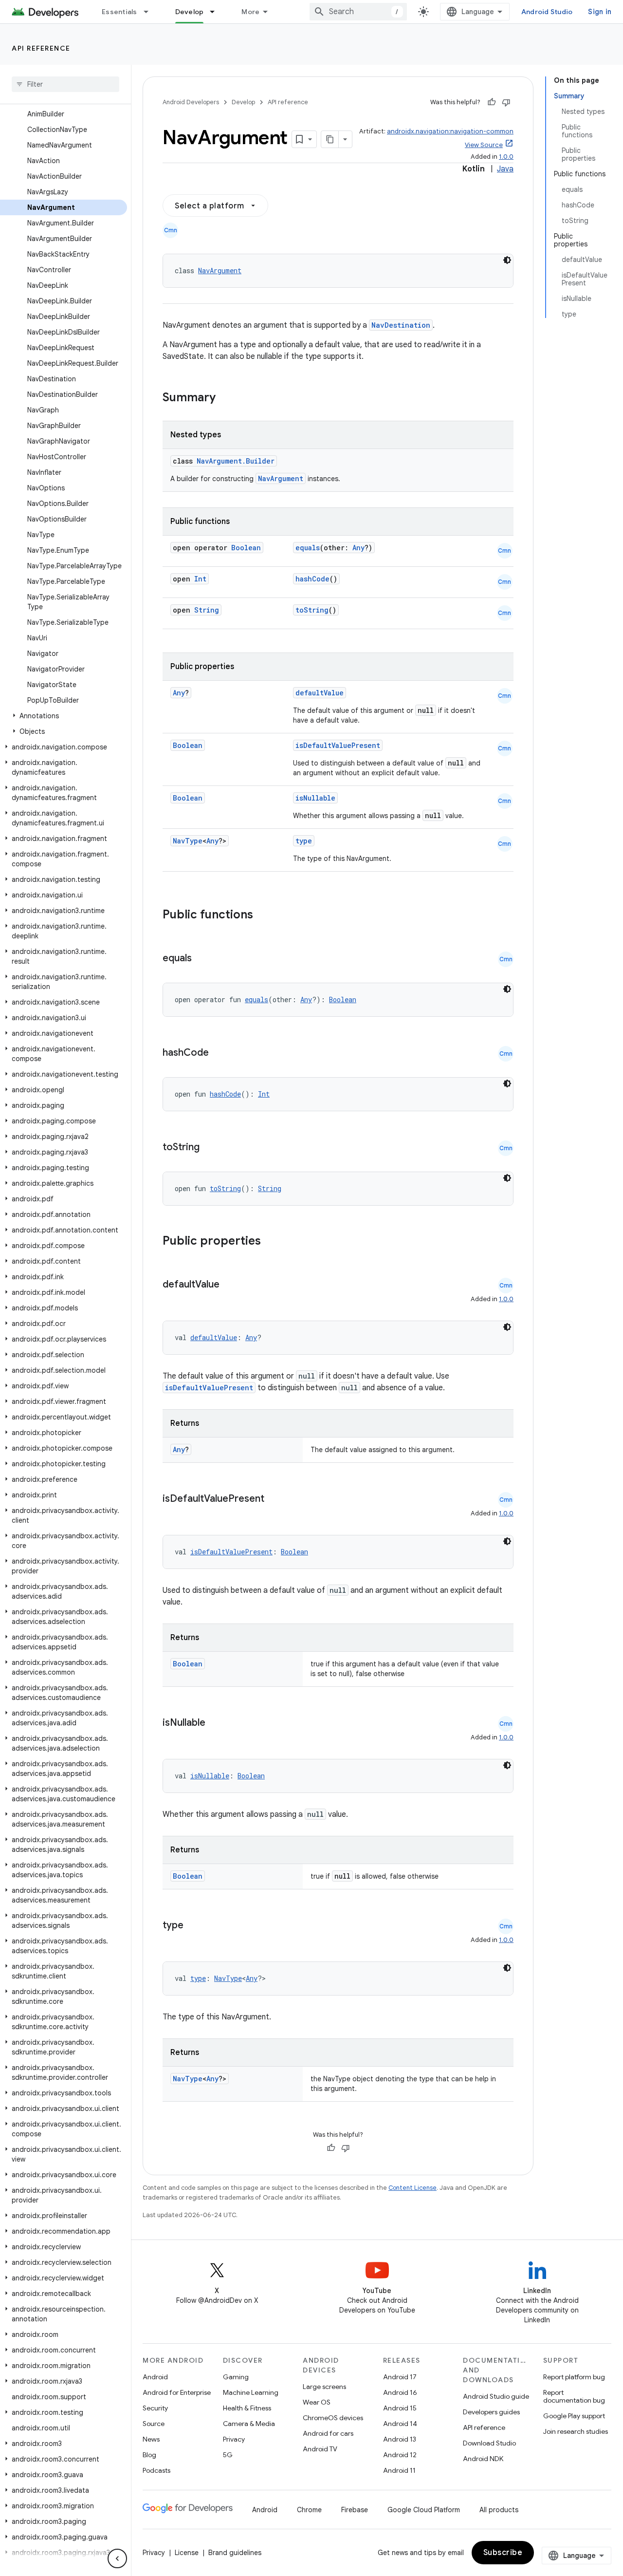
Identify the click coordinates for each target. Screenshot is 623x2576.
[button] (64, 716)
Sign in (600, 12)
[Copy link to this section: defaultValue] (229, 1285)
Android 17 (400, 2377)
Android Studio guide (496, 2396)
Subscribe (503, 2553)
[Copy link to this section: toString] (209, 1148)
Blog (149, 2455)
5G (228, 2455)
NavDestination (401, 325)
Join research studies (576, 2431)
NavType (188, 841)
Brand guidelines (235, 2553)
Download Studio (489, 2443)
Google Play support (574, 2416)
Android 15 (400, 2408)
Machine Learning (251, 2392)
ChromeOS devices (333, 2418)
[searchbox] (65, 84)
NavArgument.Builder (236, 461)
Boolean (246, 548)
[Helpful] (492, 102)
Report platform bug (574, 2377)
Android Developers (191, 102)
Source (154, 2424)
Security (155, 2408)
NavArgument (220, 271)
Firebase (355, 2510)
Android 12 (400, 2455)
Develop (190, 12)
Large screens (324, 2387)
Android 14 (400, 2424)
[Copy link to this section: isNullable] (215, 1723)
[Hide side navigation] (117, 2558)
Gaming (236, 2377)
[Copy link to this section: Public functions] (266, 915)
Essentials (119, 12)
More (250, 12)
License (187, 2553)
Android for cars (328, 2433)
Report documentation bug (574, 2396)
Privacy (234, 2439)
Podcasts (156, 2470)
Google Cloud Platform (424, 2510)
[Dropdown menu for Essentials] (150, 12)
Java (505, 169)
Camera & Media (249, 2424)
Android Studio (547, 12)
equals (308, 548)
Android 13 (400, 2439)
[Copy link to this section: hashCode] (219, 1053)
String (207, 610)
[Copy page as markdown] (330, 139)
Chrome (309, 2510)
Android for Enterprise (177, 2392)
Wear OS (317, 2402)
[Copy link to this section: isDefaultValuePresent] (274, 1499)
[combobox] (358, 12)
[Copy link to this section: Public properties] (274, 1242)
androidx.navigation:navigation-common (450, 131)
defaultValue (320, 693)
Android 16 (400, 2392)
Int (200, 579)
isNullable (315, 798)
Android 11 (399, 2470)
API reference (41, 48)
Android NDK (483, 2459)
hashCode (312, 579)
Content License (412, 2188)
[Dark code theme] (507, 260)
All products (499, 2510)
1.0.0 (506, 157)
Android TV (320, 2449)
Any (358, 548)
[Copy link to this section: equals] (202, 959)
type (304, 841)
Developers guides (491, 2412)
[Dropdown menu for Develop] (217, 12)
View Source (484, 145)
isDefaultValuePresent (338, 745)
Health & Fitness (247, 2408)
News (151, 2439)
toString (312, 610)
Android (155, 2377)
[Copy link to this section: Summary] (225, 398)
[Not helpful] (506, 102)
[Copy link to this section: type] (193, 1926)
